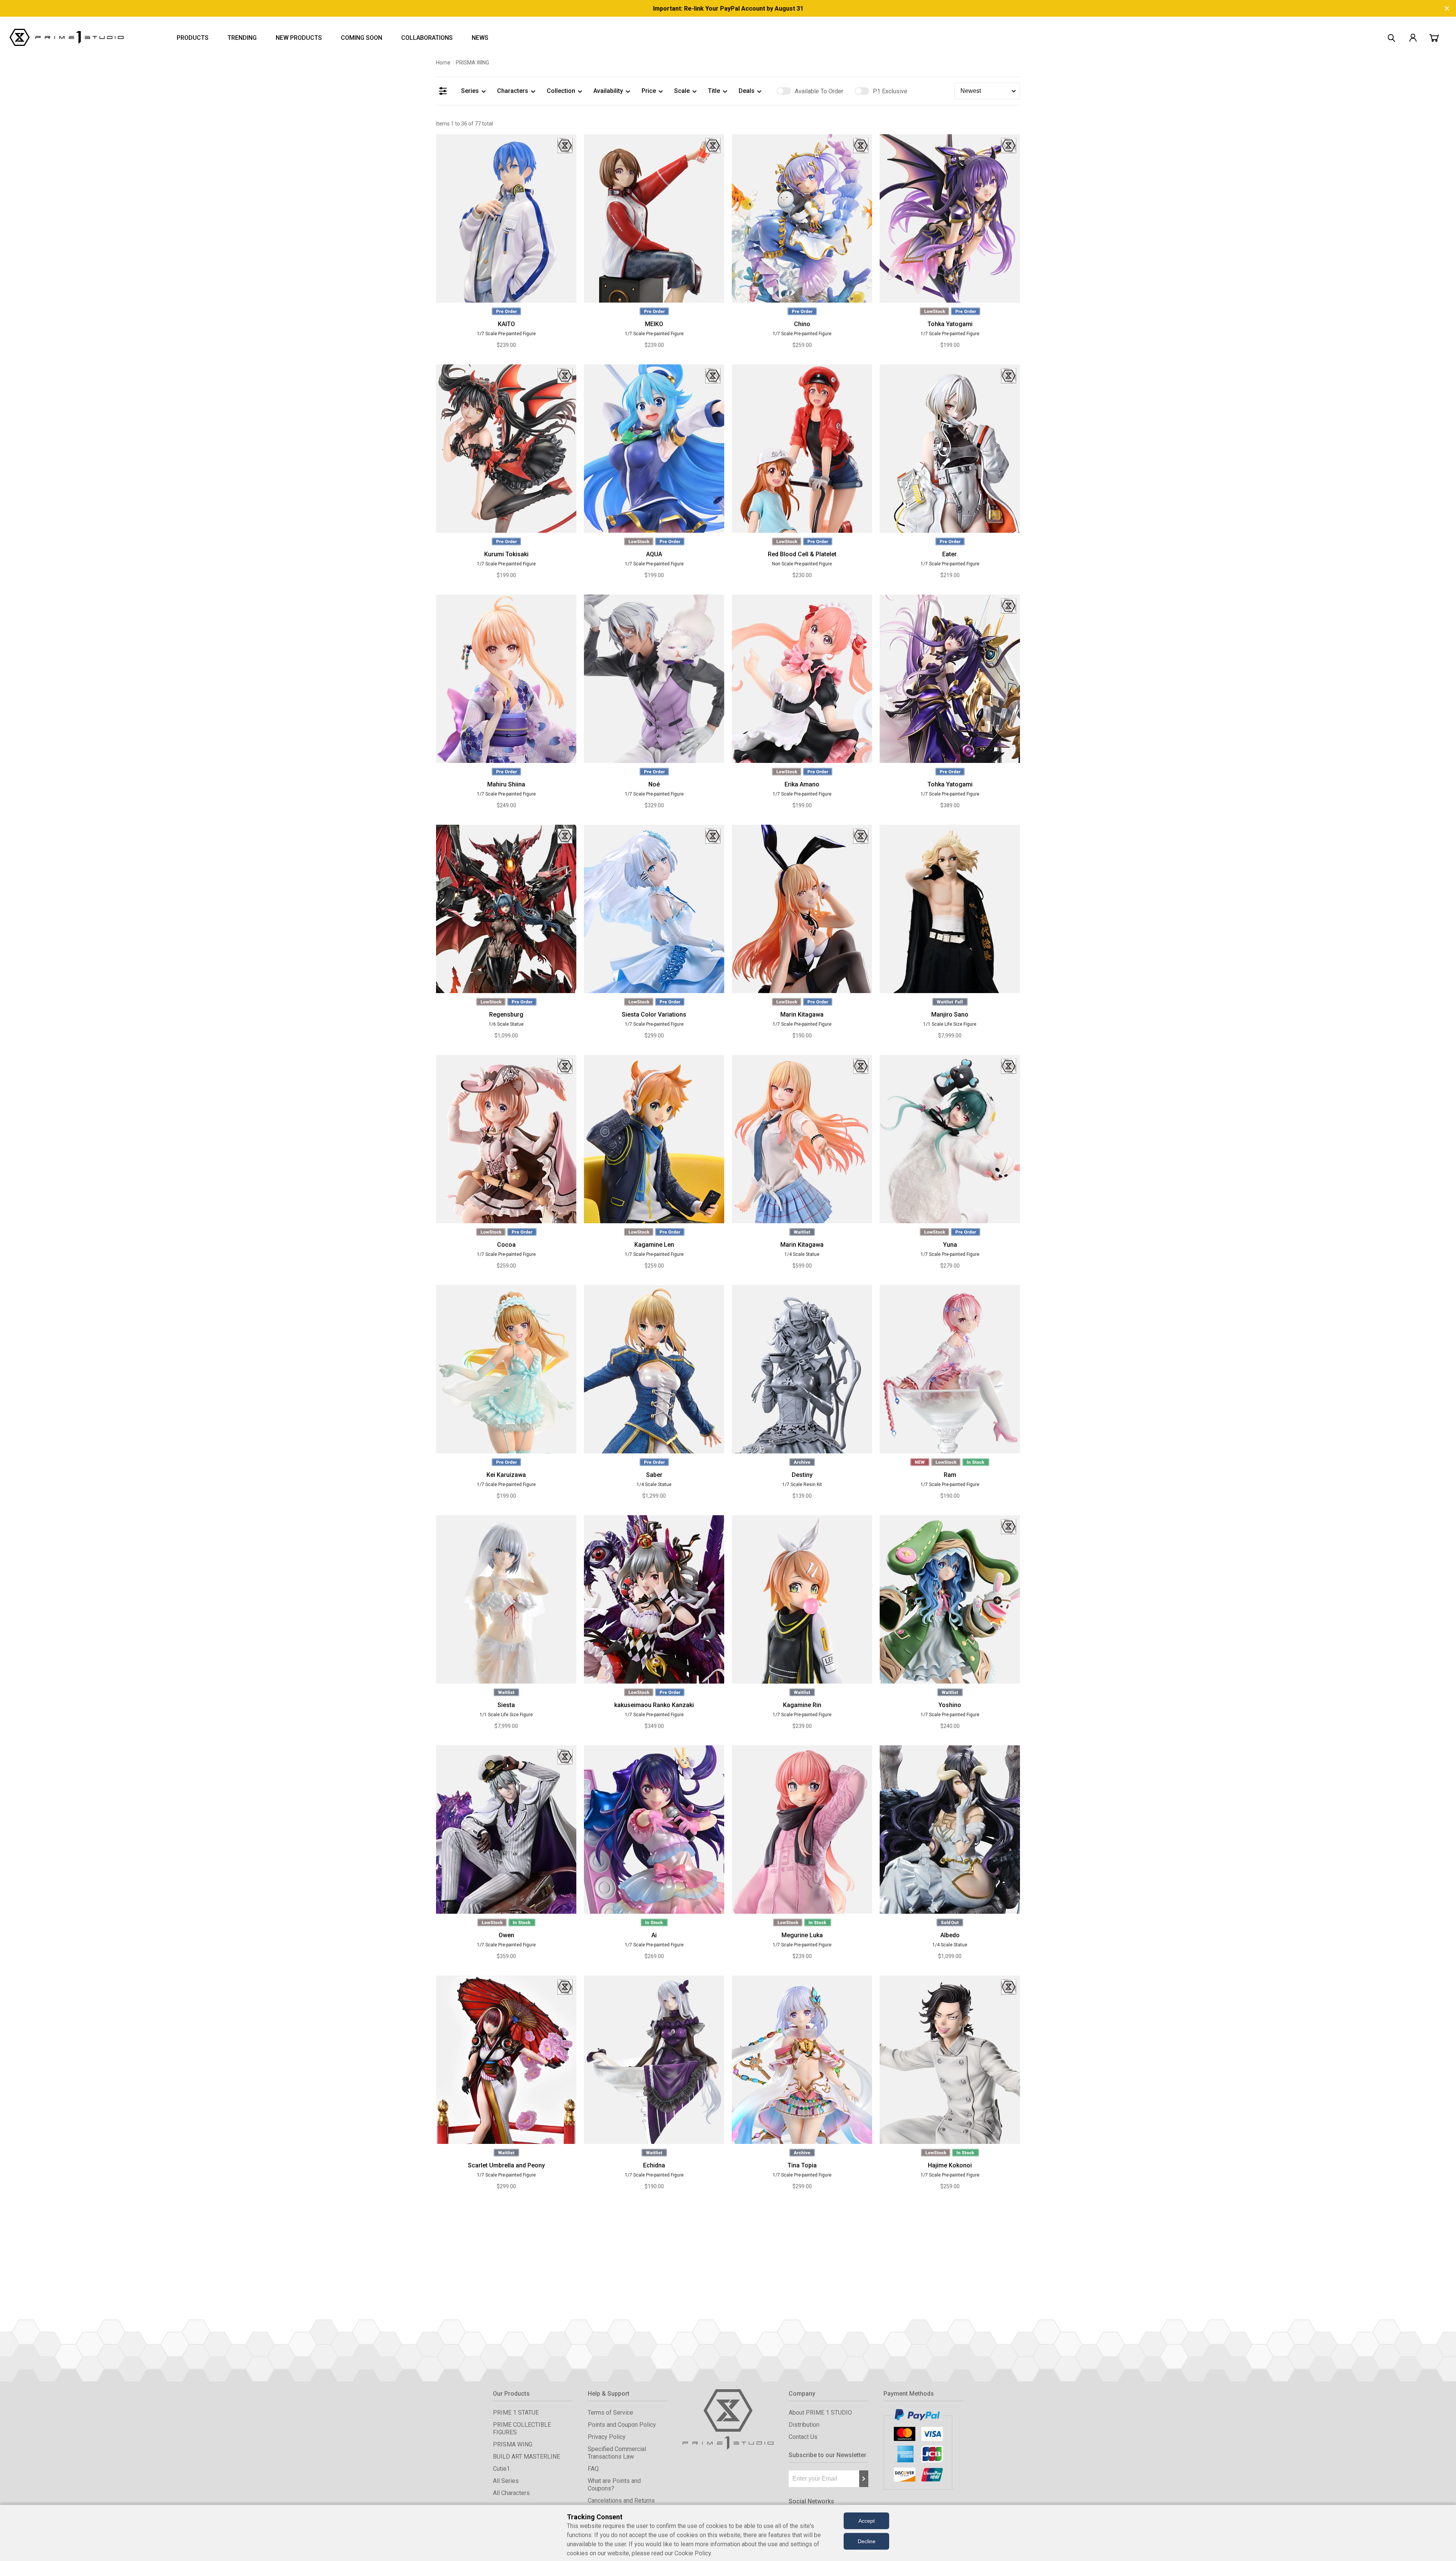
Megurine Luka (802, 1935)
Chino (802, 324)
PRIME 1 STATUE (516, 2413)
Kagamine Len (654, 1245)
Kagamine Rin (802, 1705)
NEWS (480, 38)
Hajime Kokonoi (950, 2165)
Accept (867, 2521)
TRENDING (242, 38)
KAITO (506, 324)
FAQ (593, 2469)
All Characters (511, 2493)
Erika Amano (802, 784)
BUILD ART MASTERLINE (526, 2457)
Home (443, 63)
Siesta (506, 1705)
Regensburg (506, 1015)
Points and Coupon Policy (622, 2425)
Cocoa (506, 1245)
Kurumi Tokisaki (506, 554)
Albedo (950, 1935)
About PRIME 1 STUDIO (820, 2413)
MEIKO (654, 324)
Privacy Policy (607, 2437)
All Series (506, 2481)
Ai (654, 1935)
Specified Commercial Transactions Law (617, 2453)
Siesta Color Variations (654, 1015)
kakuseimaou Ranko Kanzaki (654, 1705)
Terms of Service (610, 2413)
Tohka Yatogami (950, 324)
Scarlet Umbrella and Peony (506, 2165)
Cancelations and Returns (621, 2501)
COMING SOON (362, 38)
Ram (950, 1475)
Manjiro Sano (950, 1015)
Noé (654, 784)
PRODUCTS (193, 38)
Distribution (804, 2425)
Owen (506, 1935)
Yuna (950, 1245)
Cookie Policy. (693, 2553)
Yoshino (950, 1705)
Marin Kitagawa (802, 1015)
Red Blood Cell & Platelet (802, 554)
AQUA (654, 554)
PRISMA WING (513, 2444)
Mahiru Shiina (506, 784)
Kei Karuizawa (506, 1475)
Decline (867, 2541)
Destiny (802, 1475)
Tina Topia (802, 2165)
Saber (654, 1475)
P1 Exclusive (890, 91)
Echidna (654, 2165)
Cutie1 (501, 2469)
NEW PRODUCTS (299, 38)
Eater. (950, 554)
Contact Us (803, 2437)
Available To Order (819, 91)
